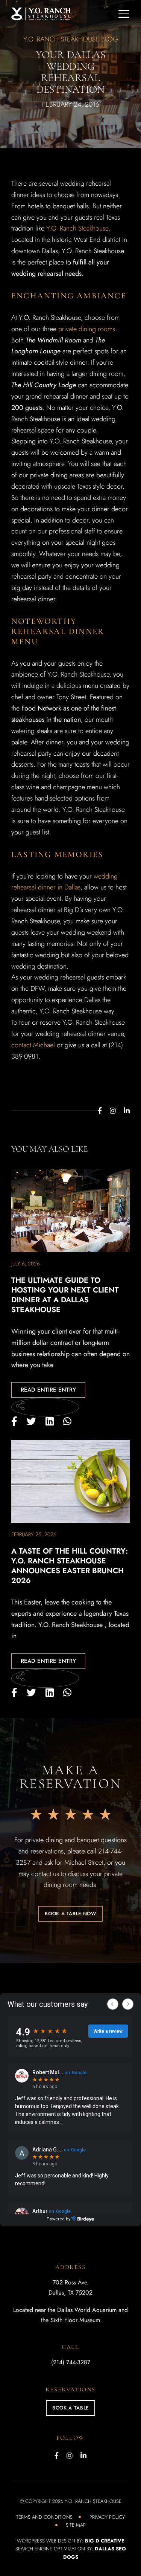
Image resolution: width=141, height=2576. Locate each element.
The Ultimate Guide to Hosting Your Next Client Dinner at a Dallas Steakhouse (65, 1295)
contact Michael (33, 1045)
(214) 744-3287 (71, 2362)
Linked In (127, 1111)
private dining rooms (87, 329)
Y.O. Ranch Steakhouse (77, 228)
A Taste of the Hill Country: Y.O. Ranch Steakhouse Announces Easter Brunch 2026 (70, 1566)
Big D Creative (105, 2541)
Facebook (100, 1111)
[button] (70, 1914)
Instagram (113, 1111)
